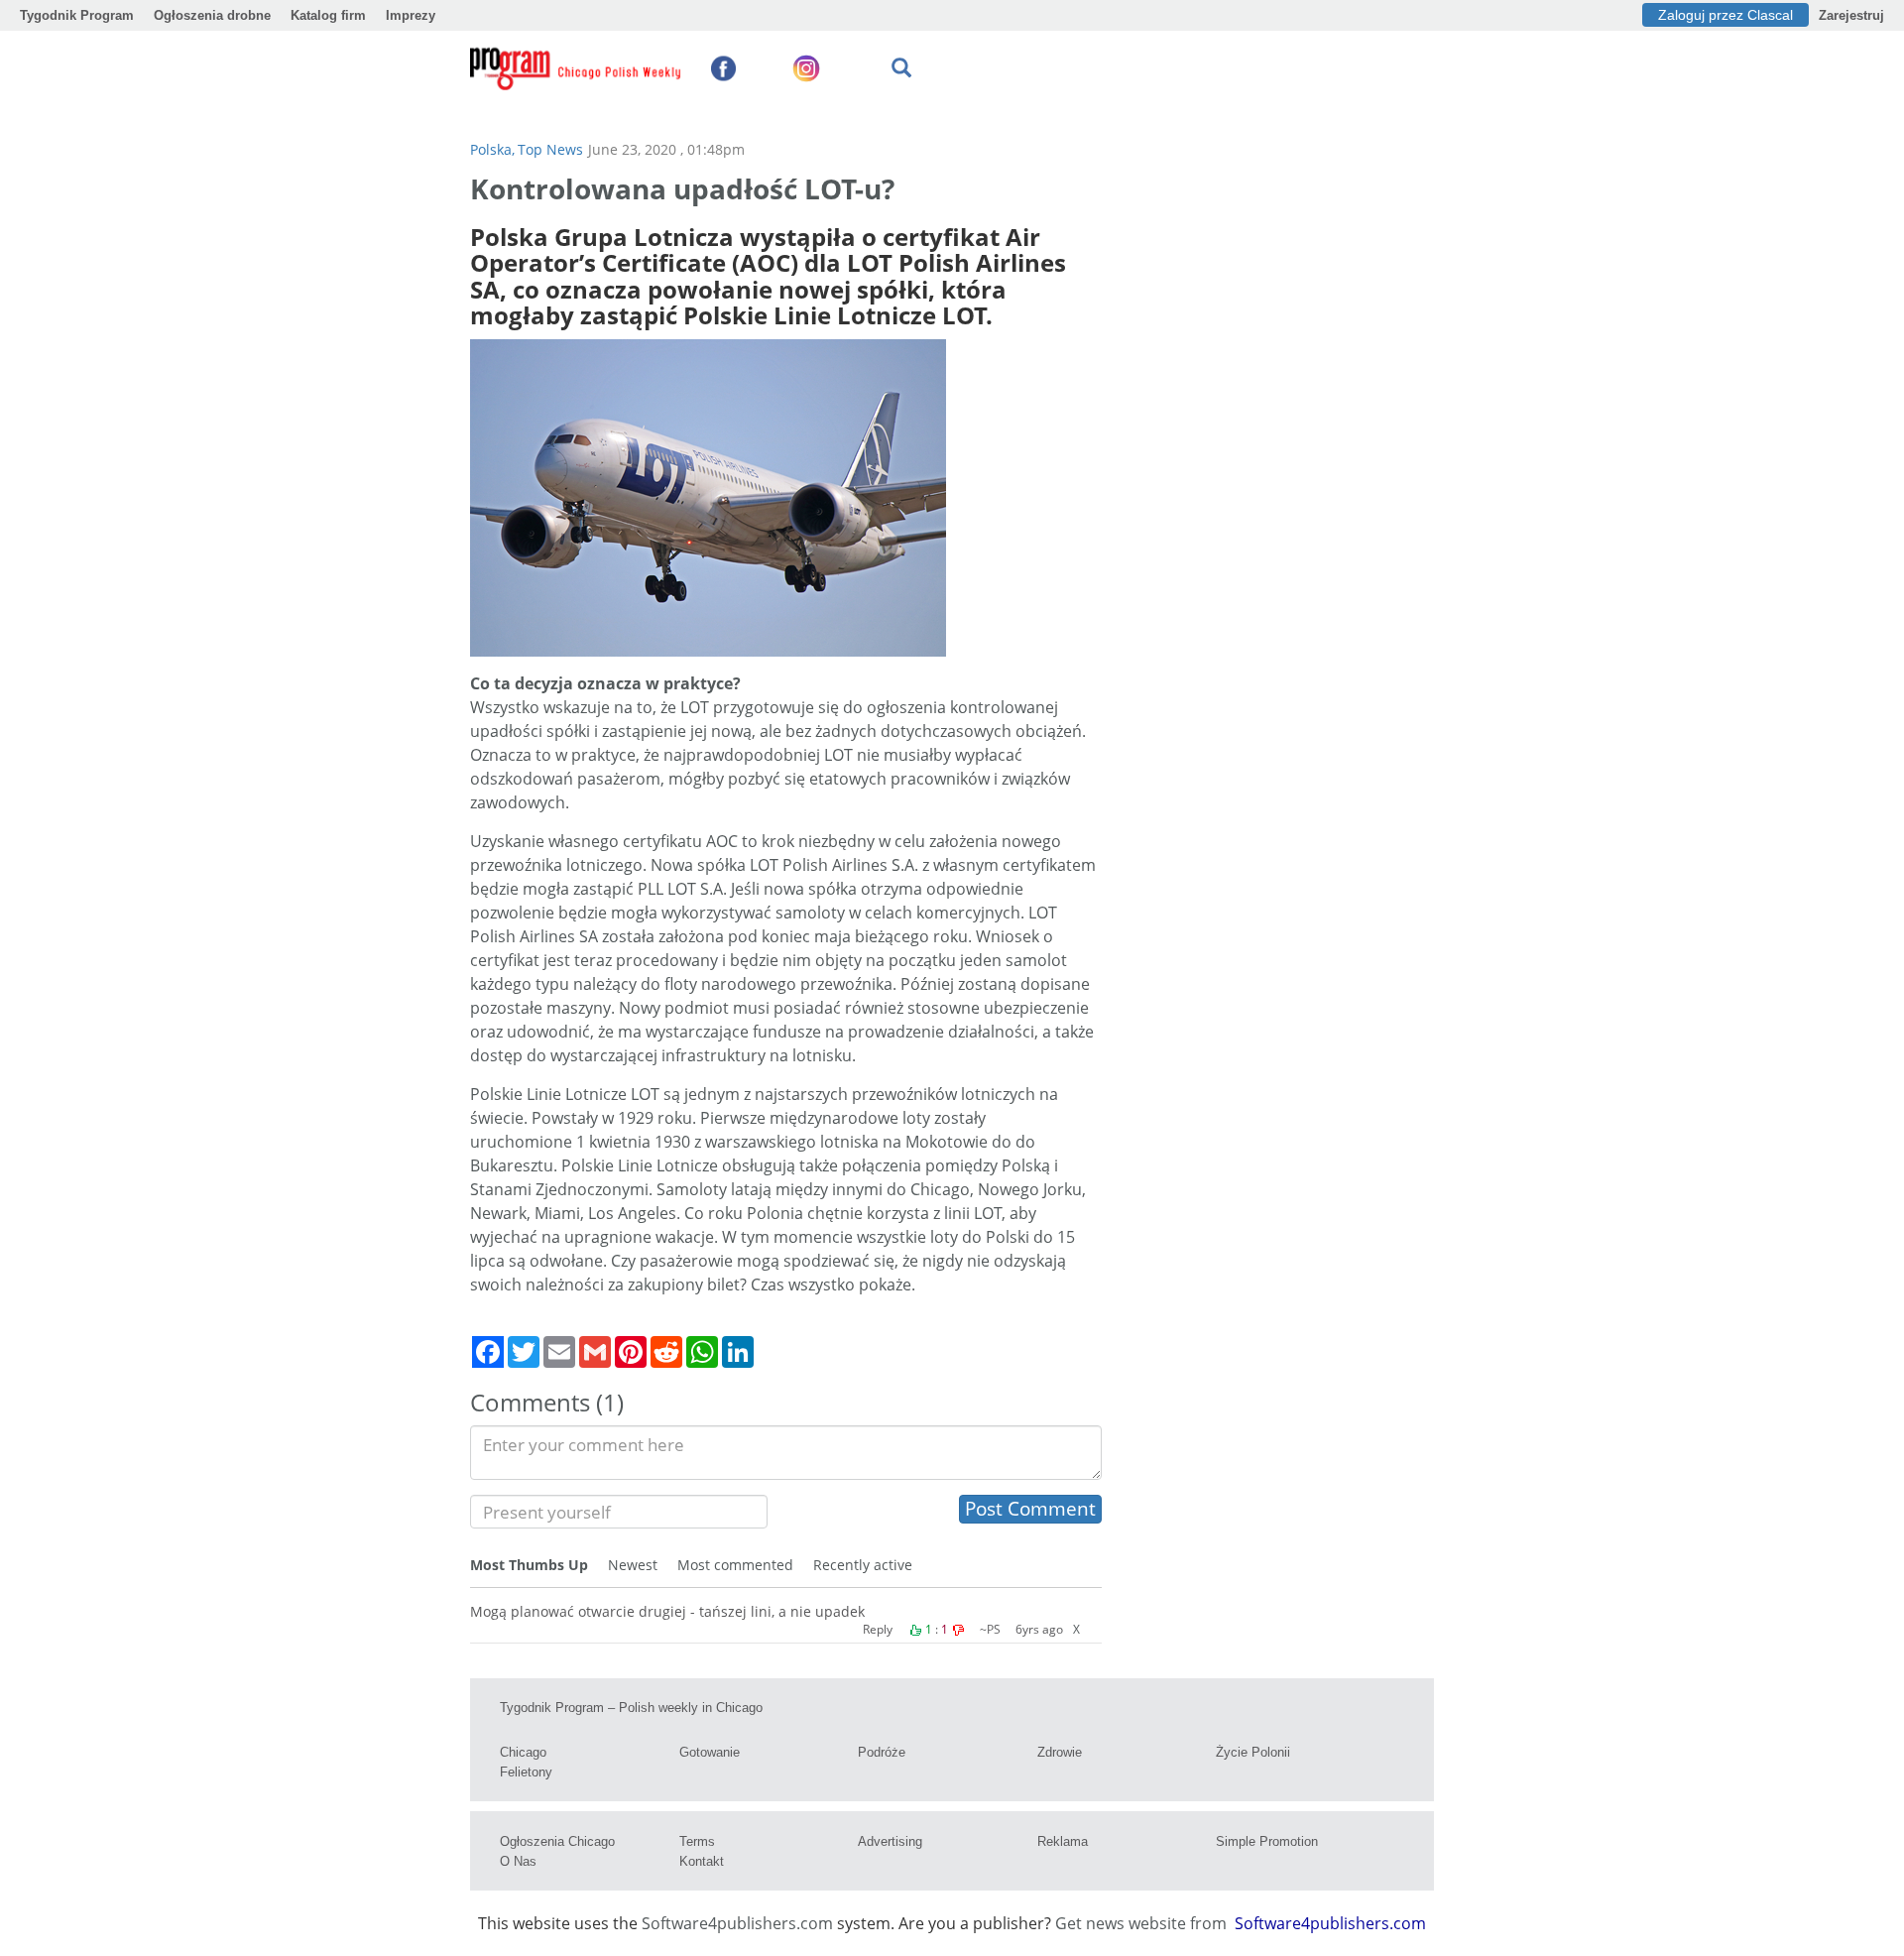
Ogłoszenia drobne (212, 15)
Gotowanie (710, 1752)
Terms (697, 1841)
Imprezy (411, 15)
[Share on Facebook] (488, 1352)
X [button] (1076, 1629)
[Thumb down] (958, 1631)
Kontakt (702, 1861)
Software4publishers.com (737, 1923)
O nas (518, 1861)
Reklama (1063, 1841)
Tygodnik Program (77, 15)
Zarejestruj (1851, 15)
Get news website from (1143, 1923)
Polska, (492, 149)
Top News (550, 149)
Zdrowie (1060, 1752)
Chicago (523, 1752)
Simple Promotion (1267, 1841)
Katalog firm (328, 15)
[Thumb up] (915, 1631)
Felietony (526, 1772)
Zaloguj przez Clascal (1725, 15)
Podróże (882, 1752)
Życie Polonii (1253, 1752)
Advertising (890, 1841)
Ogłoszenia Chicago (557, 1841)
